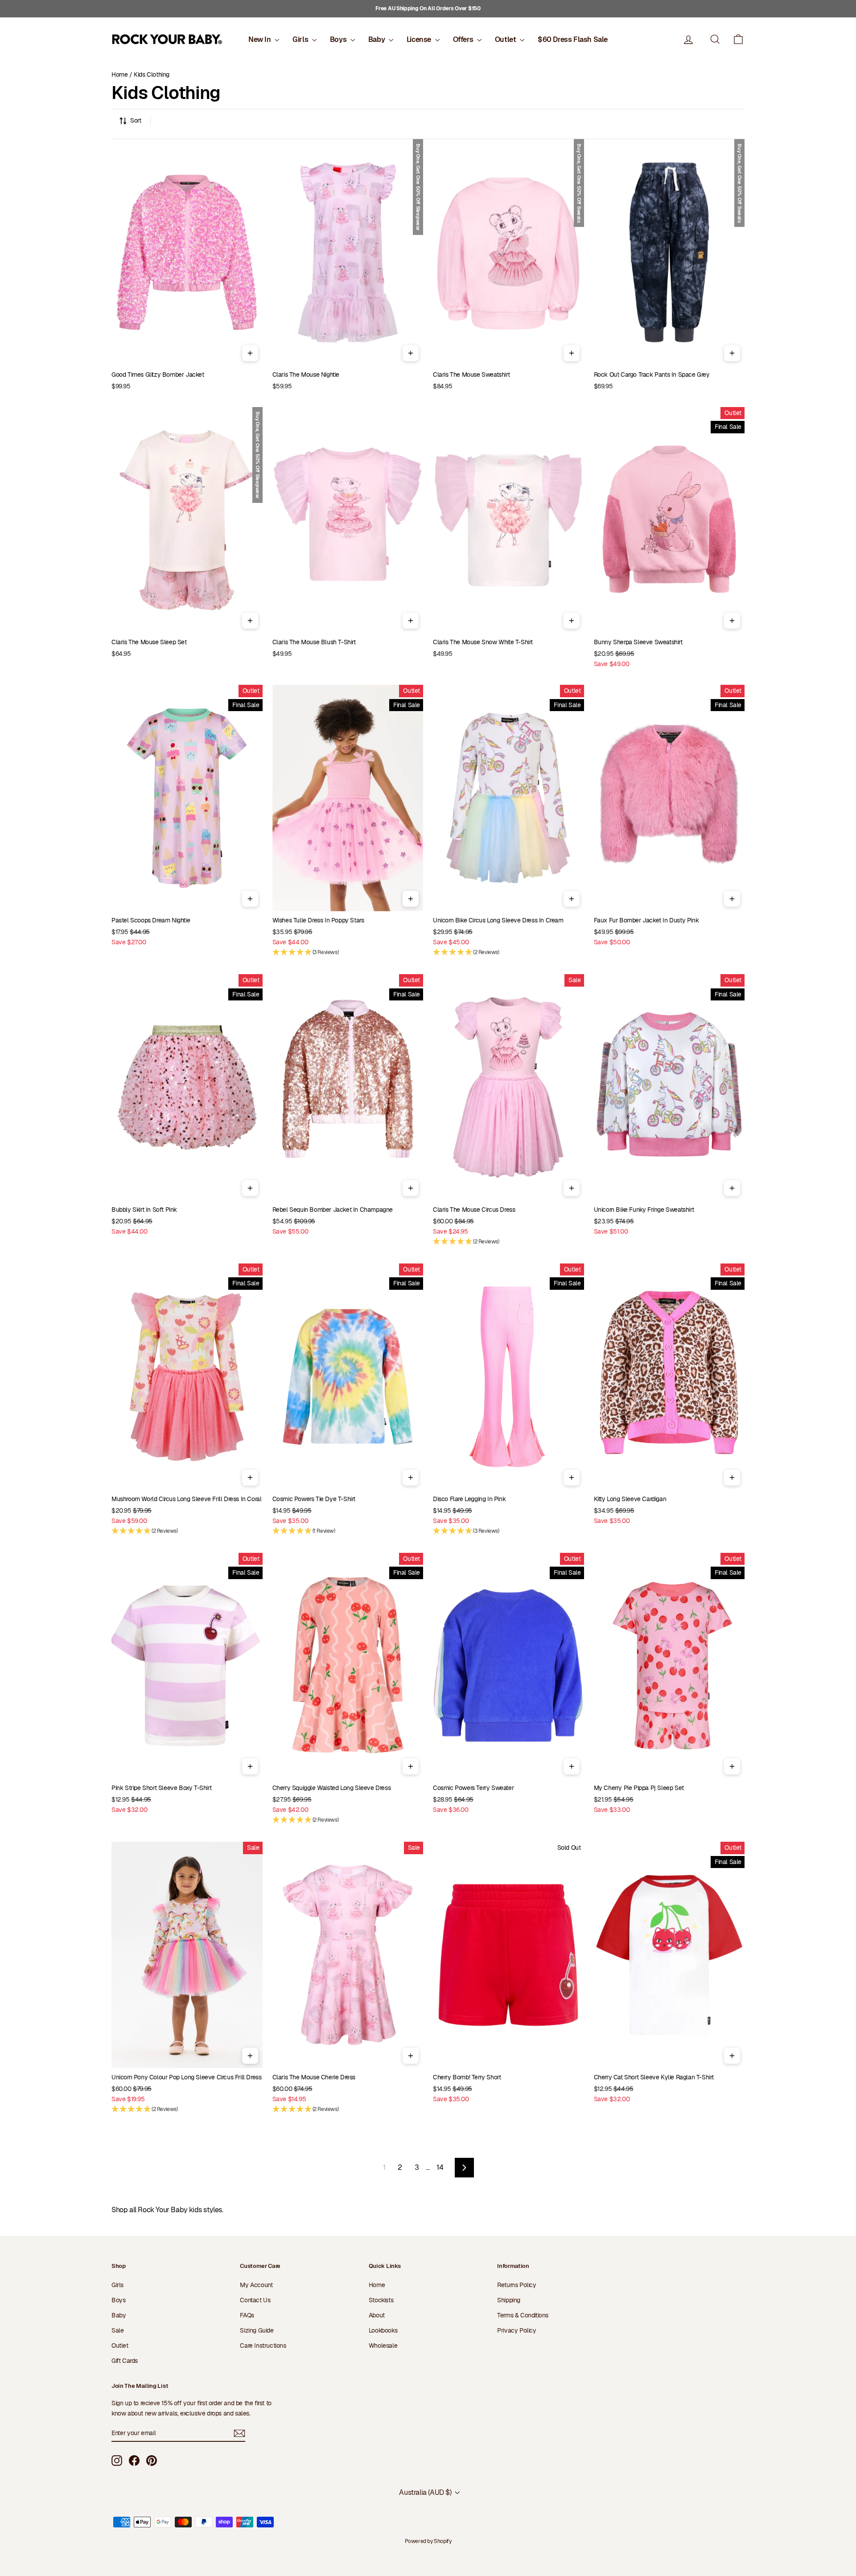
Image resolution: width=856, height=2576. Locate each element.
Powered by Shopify (428, 2541)
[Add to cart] (250, 353)
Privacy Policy (516, 2330)
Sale (117, 2330)
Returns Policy (516, 2285)
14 (440, 2167)
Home (119, 74)
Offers (464, 39)
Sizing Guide (257, 2330)
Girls (301, 39)
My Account (256, 2285)
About (377, 2315)
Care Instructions (263, 2346)
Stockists (381, 2300)
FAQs (247, 2315)
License (420, 39)
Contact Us (255, 2300)
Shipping (509, 2300)
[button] (738, 39)
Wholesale (383, 2346)
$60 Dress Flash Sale (573, 39)
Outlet (506, 39)
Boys (339, 39)
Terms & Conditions (523, 2315)
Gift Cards (125, 2361)
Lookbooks (383, 2330)
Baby (377, 39)
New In (260, 39)
